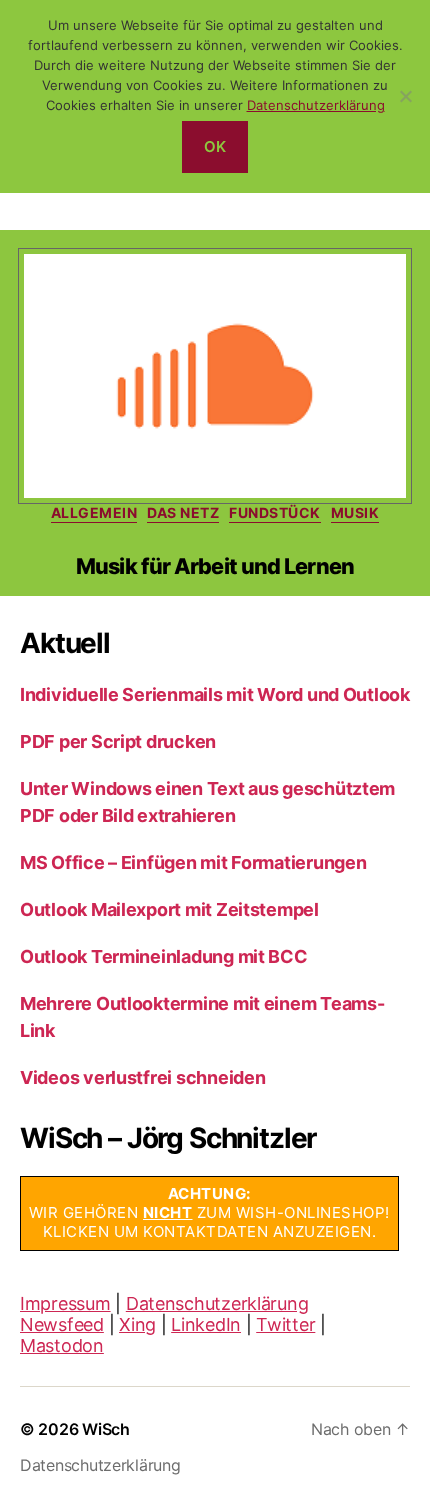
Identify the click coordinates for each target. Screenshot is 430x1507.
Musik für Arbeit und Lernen (215, 566)
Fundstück (275, 512)
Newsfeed (62, 1324)
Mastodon (62, 1345)
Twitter (285, 1324)
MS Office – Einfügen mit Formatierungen (193, 862)
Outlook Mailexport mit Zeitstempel (169, 909)
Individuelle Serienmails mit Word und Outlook (215, 694)
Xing (137, 1324)
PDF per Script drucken (118, 741)
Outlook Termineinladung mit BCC (164, 956)
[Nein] (405, 96)
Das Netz (183, 512)
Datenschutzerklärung (217, 1303)
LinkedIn (206, 1324)
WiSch (106, 1429)
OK (215, 146)
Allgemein (94, 512)
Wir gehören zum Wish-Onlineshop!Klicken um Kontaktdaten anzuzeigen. (209, 1212)
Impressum (65, 1303)
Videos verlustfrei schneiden (142, 1077)
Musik (355, 512)
